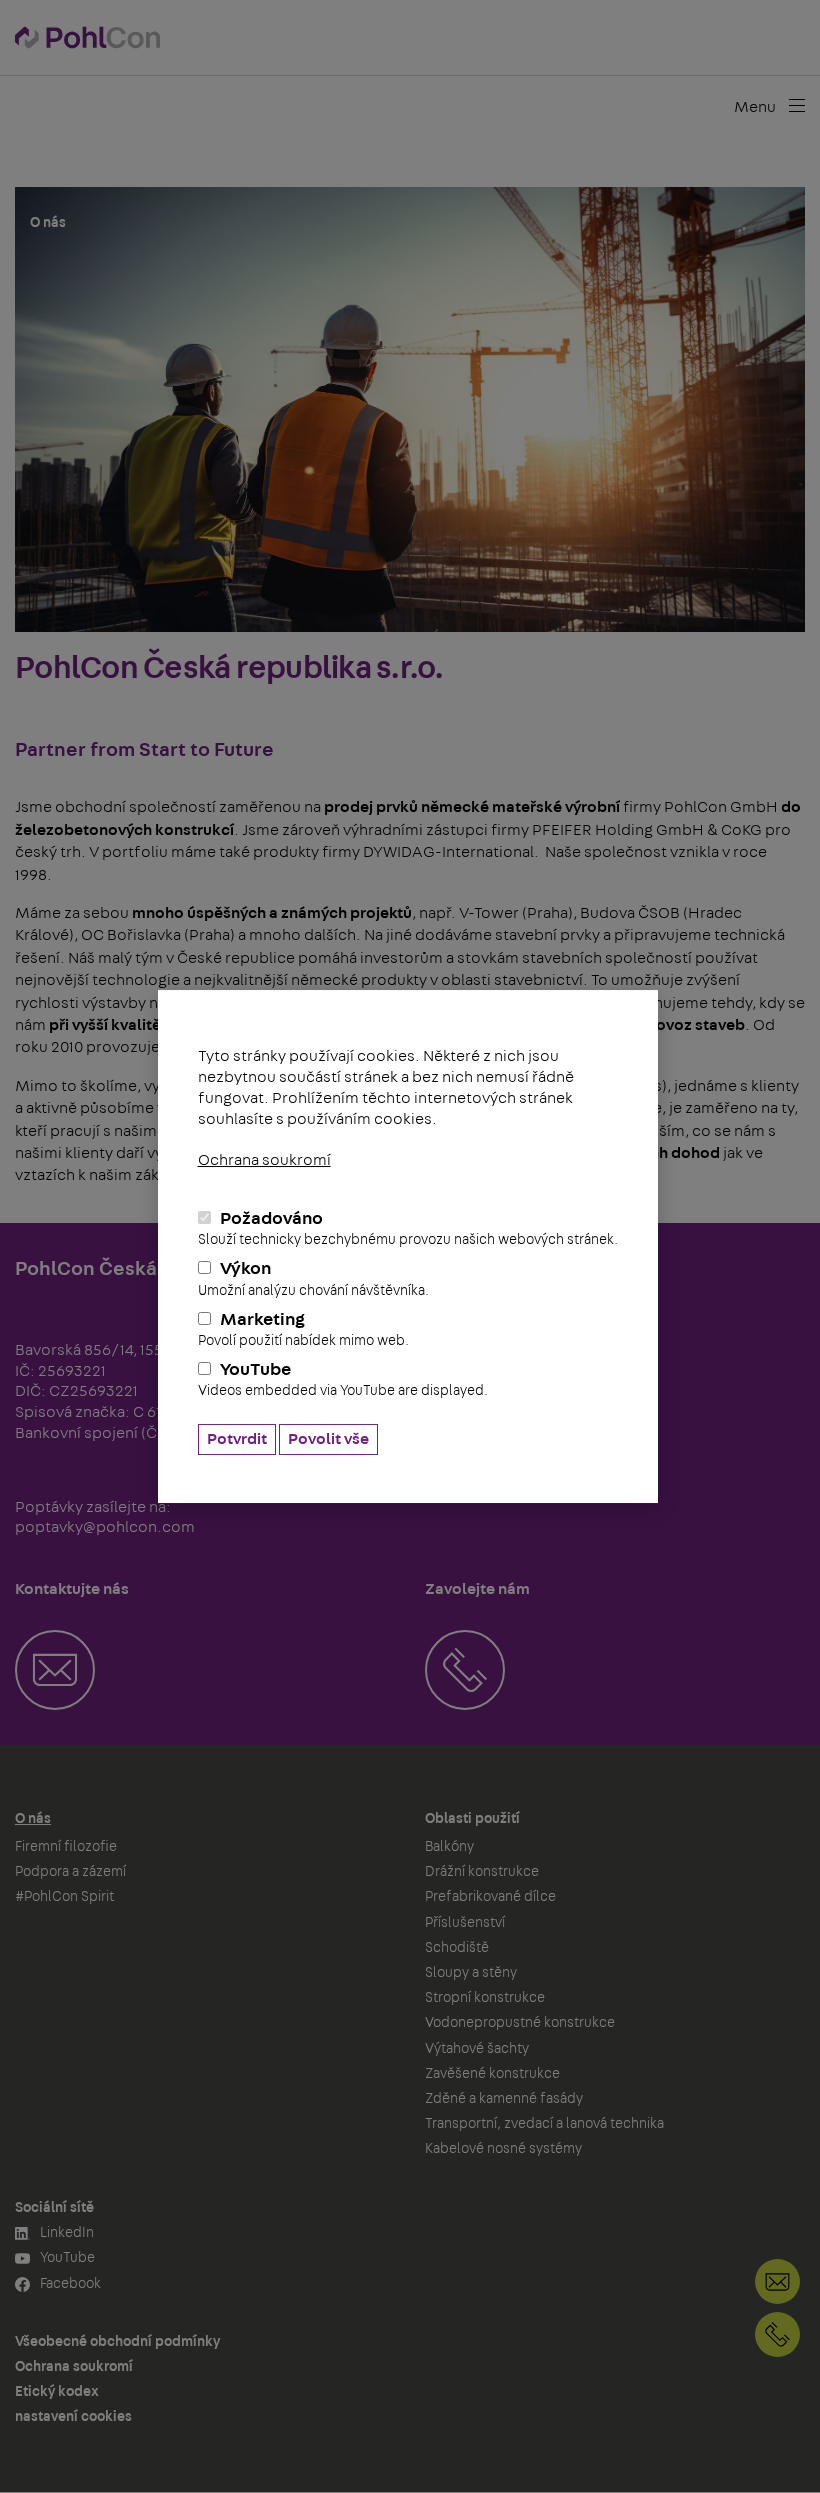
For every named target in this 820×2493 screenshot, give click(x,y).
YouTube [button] (66, 2258)
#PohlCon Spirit (64, 1897)
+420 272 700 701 (777, 2334)
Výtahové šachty (477, 2049)
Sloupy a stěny (471, 1973)
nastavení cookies (73, 2417)
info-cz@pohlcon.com (777, 2281)
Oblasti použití (472, 1819)
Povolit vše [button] (328, 1439)
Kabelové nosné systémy (503, 2149)
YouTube (343, 1379)
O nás (33, 1819)
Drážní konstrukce (482, 1872)
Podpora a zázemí (70, 1872)
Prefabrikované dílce (490, 1897)
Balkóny (449, 1847)
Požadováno (408, 1228)
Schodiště (457, 1948)
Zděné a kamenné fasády (504, 2099)
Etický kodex (57, 2392)
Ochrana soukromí (264, 1160)
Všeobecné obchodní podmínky (117, 2342)
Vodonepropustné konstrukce (520, 2023)
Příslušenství (465, 1923)
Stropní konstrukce (485, 1998)
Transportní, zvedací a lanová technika (544, 2124)
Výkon (313, 1278)
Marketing (303, 1329)
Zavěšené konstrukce (492, 2074)
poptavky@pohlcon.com (105, 1527)
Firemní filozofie (66, 1847)
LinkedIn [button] (65, 2233)
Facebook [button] (69, 2284)
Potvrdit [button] (237, 1439)
